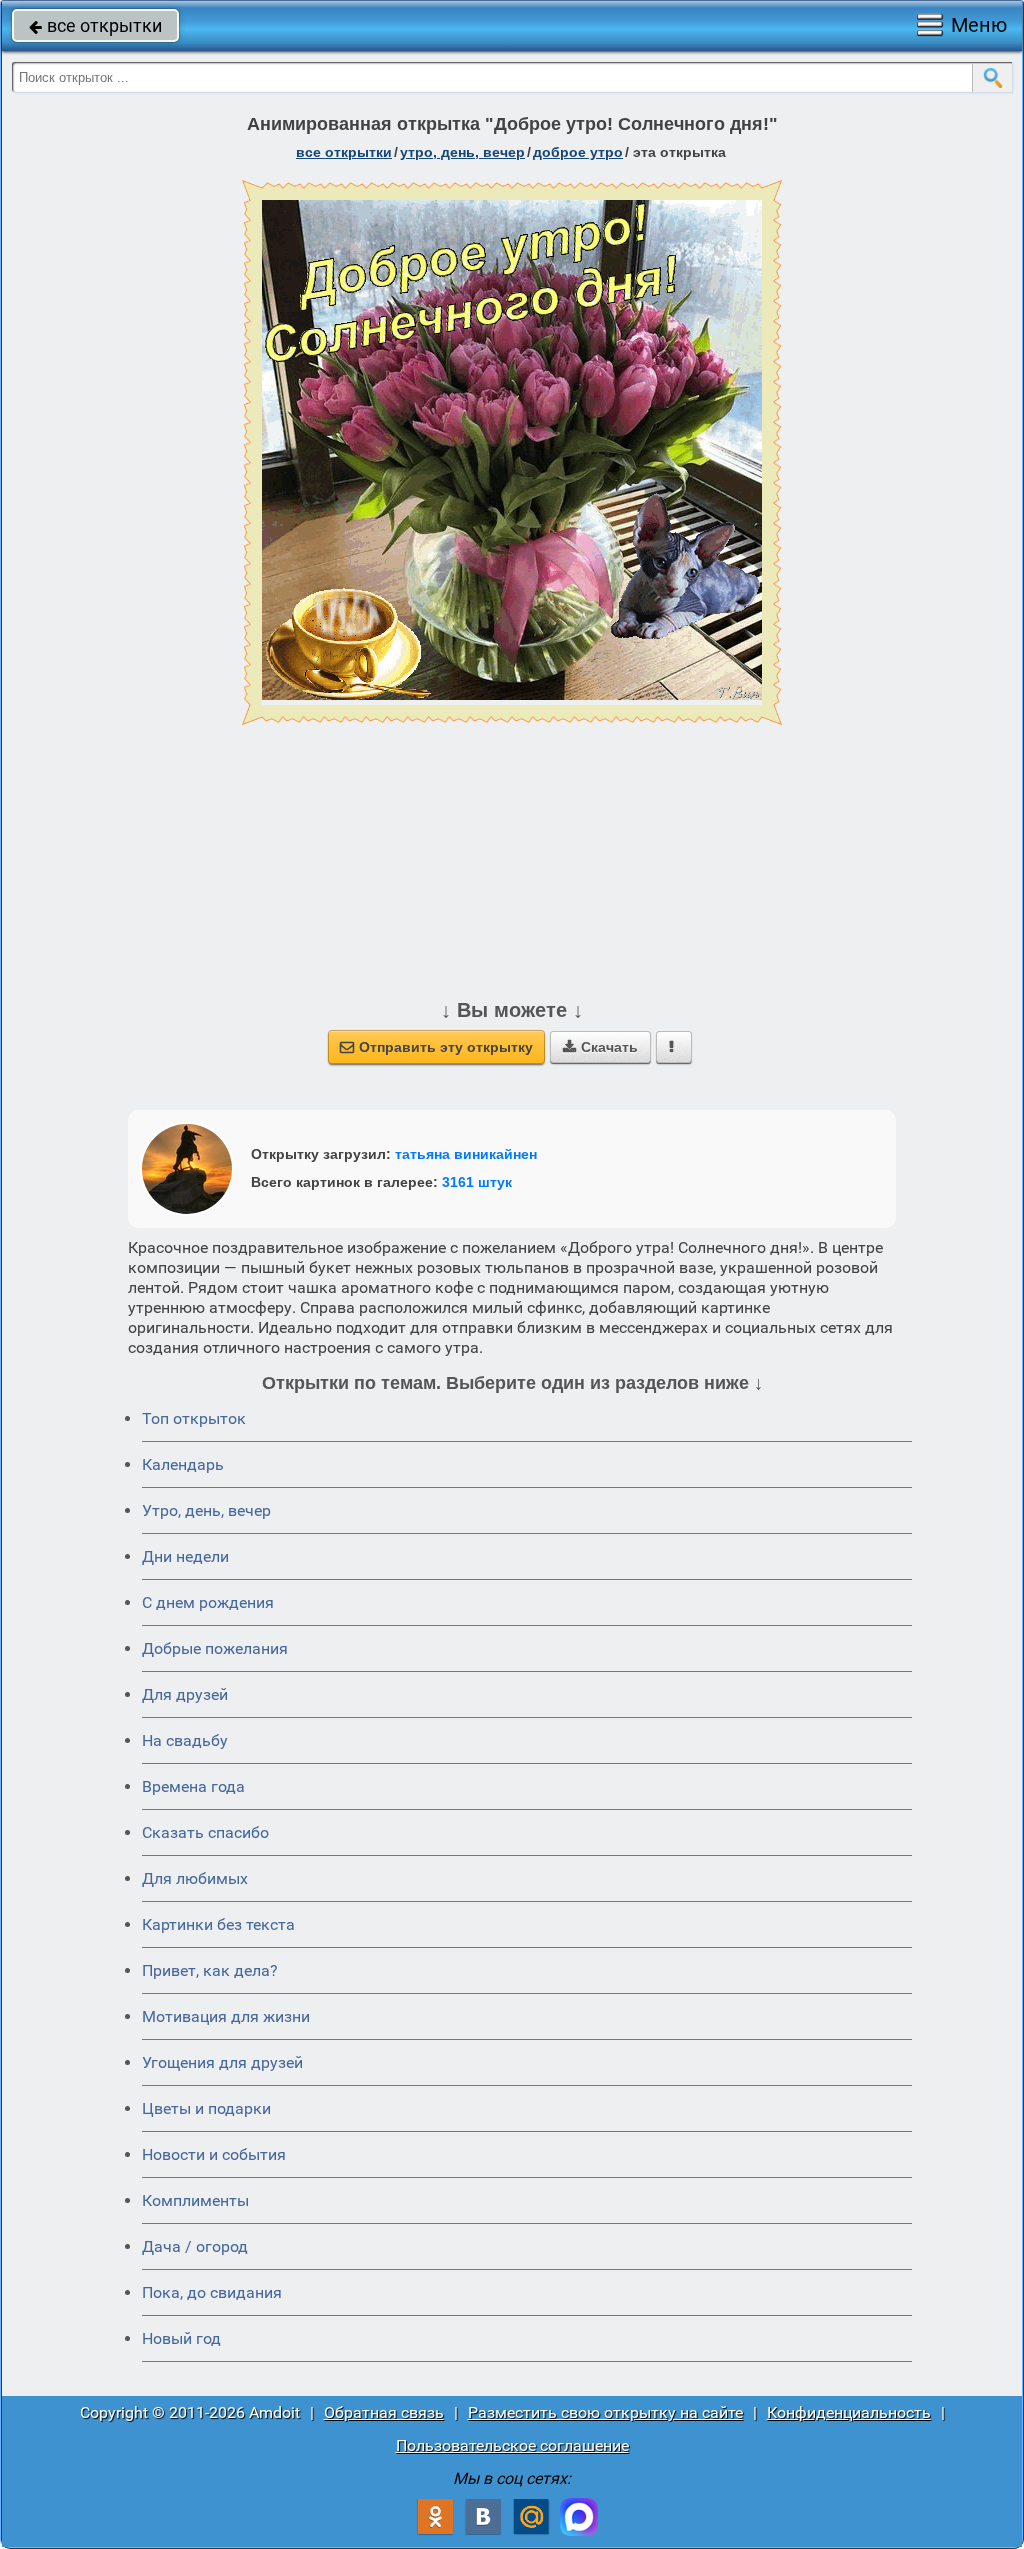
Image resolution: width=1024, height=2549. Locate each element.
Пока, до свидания (212, 2292)
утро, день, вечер (462, 152)
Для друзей (185, 1694)
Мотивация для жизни (226, 2016)
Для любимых (195, 1878)
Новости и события (214, 2154)
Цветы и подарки (206, 2108)
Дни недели (185, 1556)
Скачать (600, 1047)
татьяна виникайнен (466, 1154)
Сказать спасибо (205, 1832)
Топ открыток (194, 1418)
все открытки (95, 25)
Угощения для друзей (222, 2062)
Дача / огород (195, 2246)
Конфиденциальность (849, 2412)
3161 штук (477, 1182)
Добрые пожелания (215, 1648)
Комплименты (195, 2200)
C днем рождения (208, 1602)
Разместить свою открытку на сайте (605, 2412)
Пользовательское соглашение (512, 2445)
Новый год (181, 2338)
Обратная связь (384, 2412)
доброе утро (578, 152)
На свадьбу (185, 1740)
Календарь (183, 1464)
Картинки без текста (218, 1924)
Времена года (193, 1786)
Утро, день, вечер (206, 1510)
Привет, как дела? (210, 1970)
